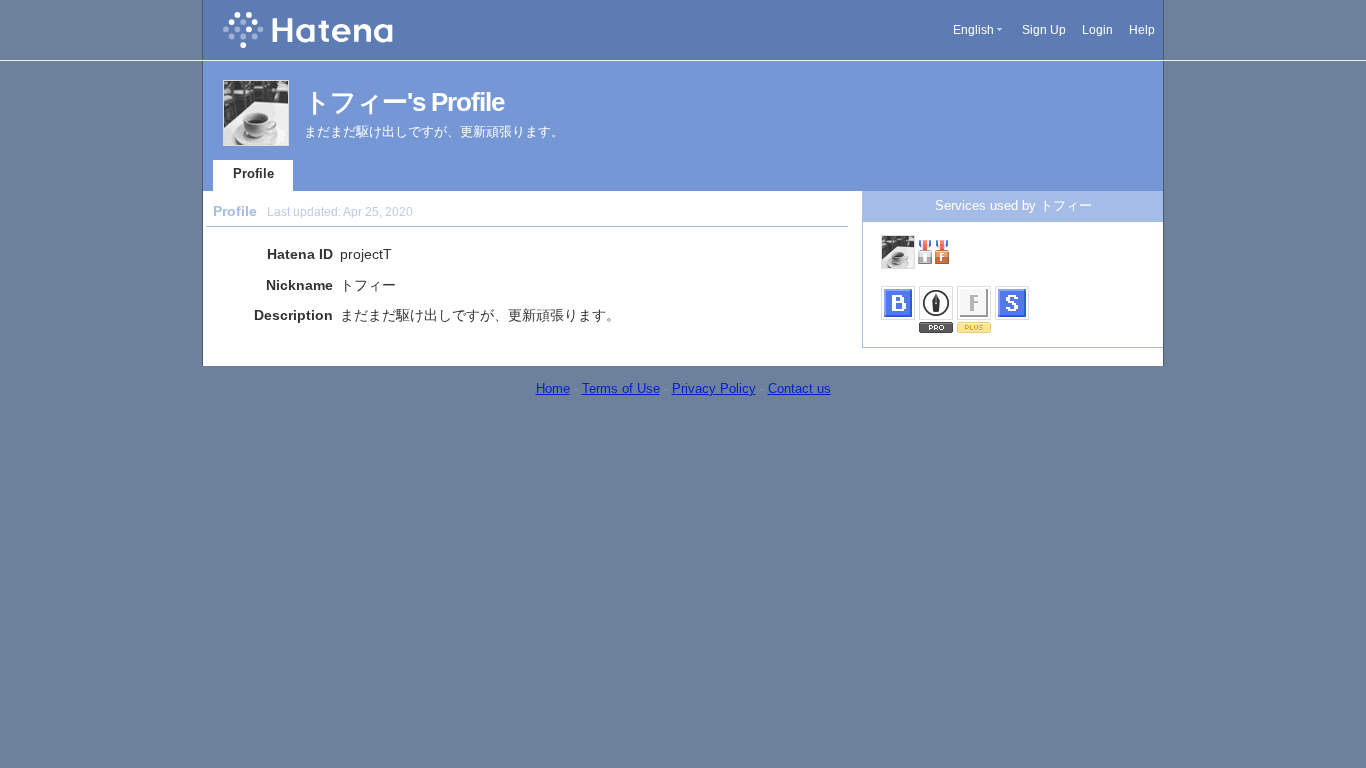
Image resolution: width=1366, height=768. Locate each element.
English (973, 30)
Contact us (799, 388)
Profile (253, 173)
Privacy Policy (714, 388)
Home (553, 388)
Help (1142, 30)
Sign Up (1044, 30)
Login (1097, 30)
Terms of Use (621, 388)
